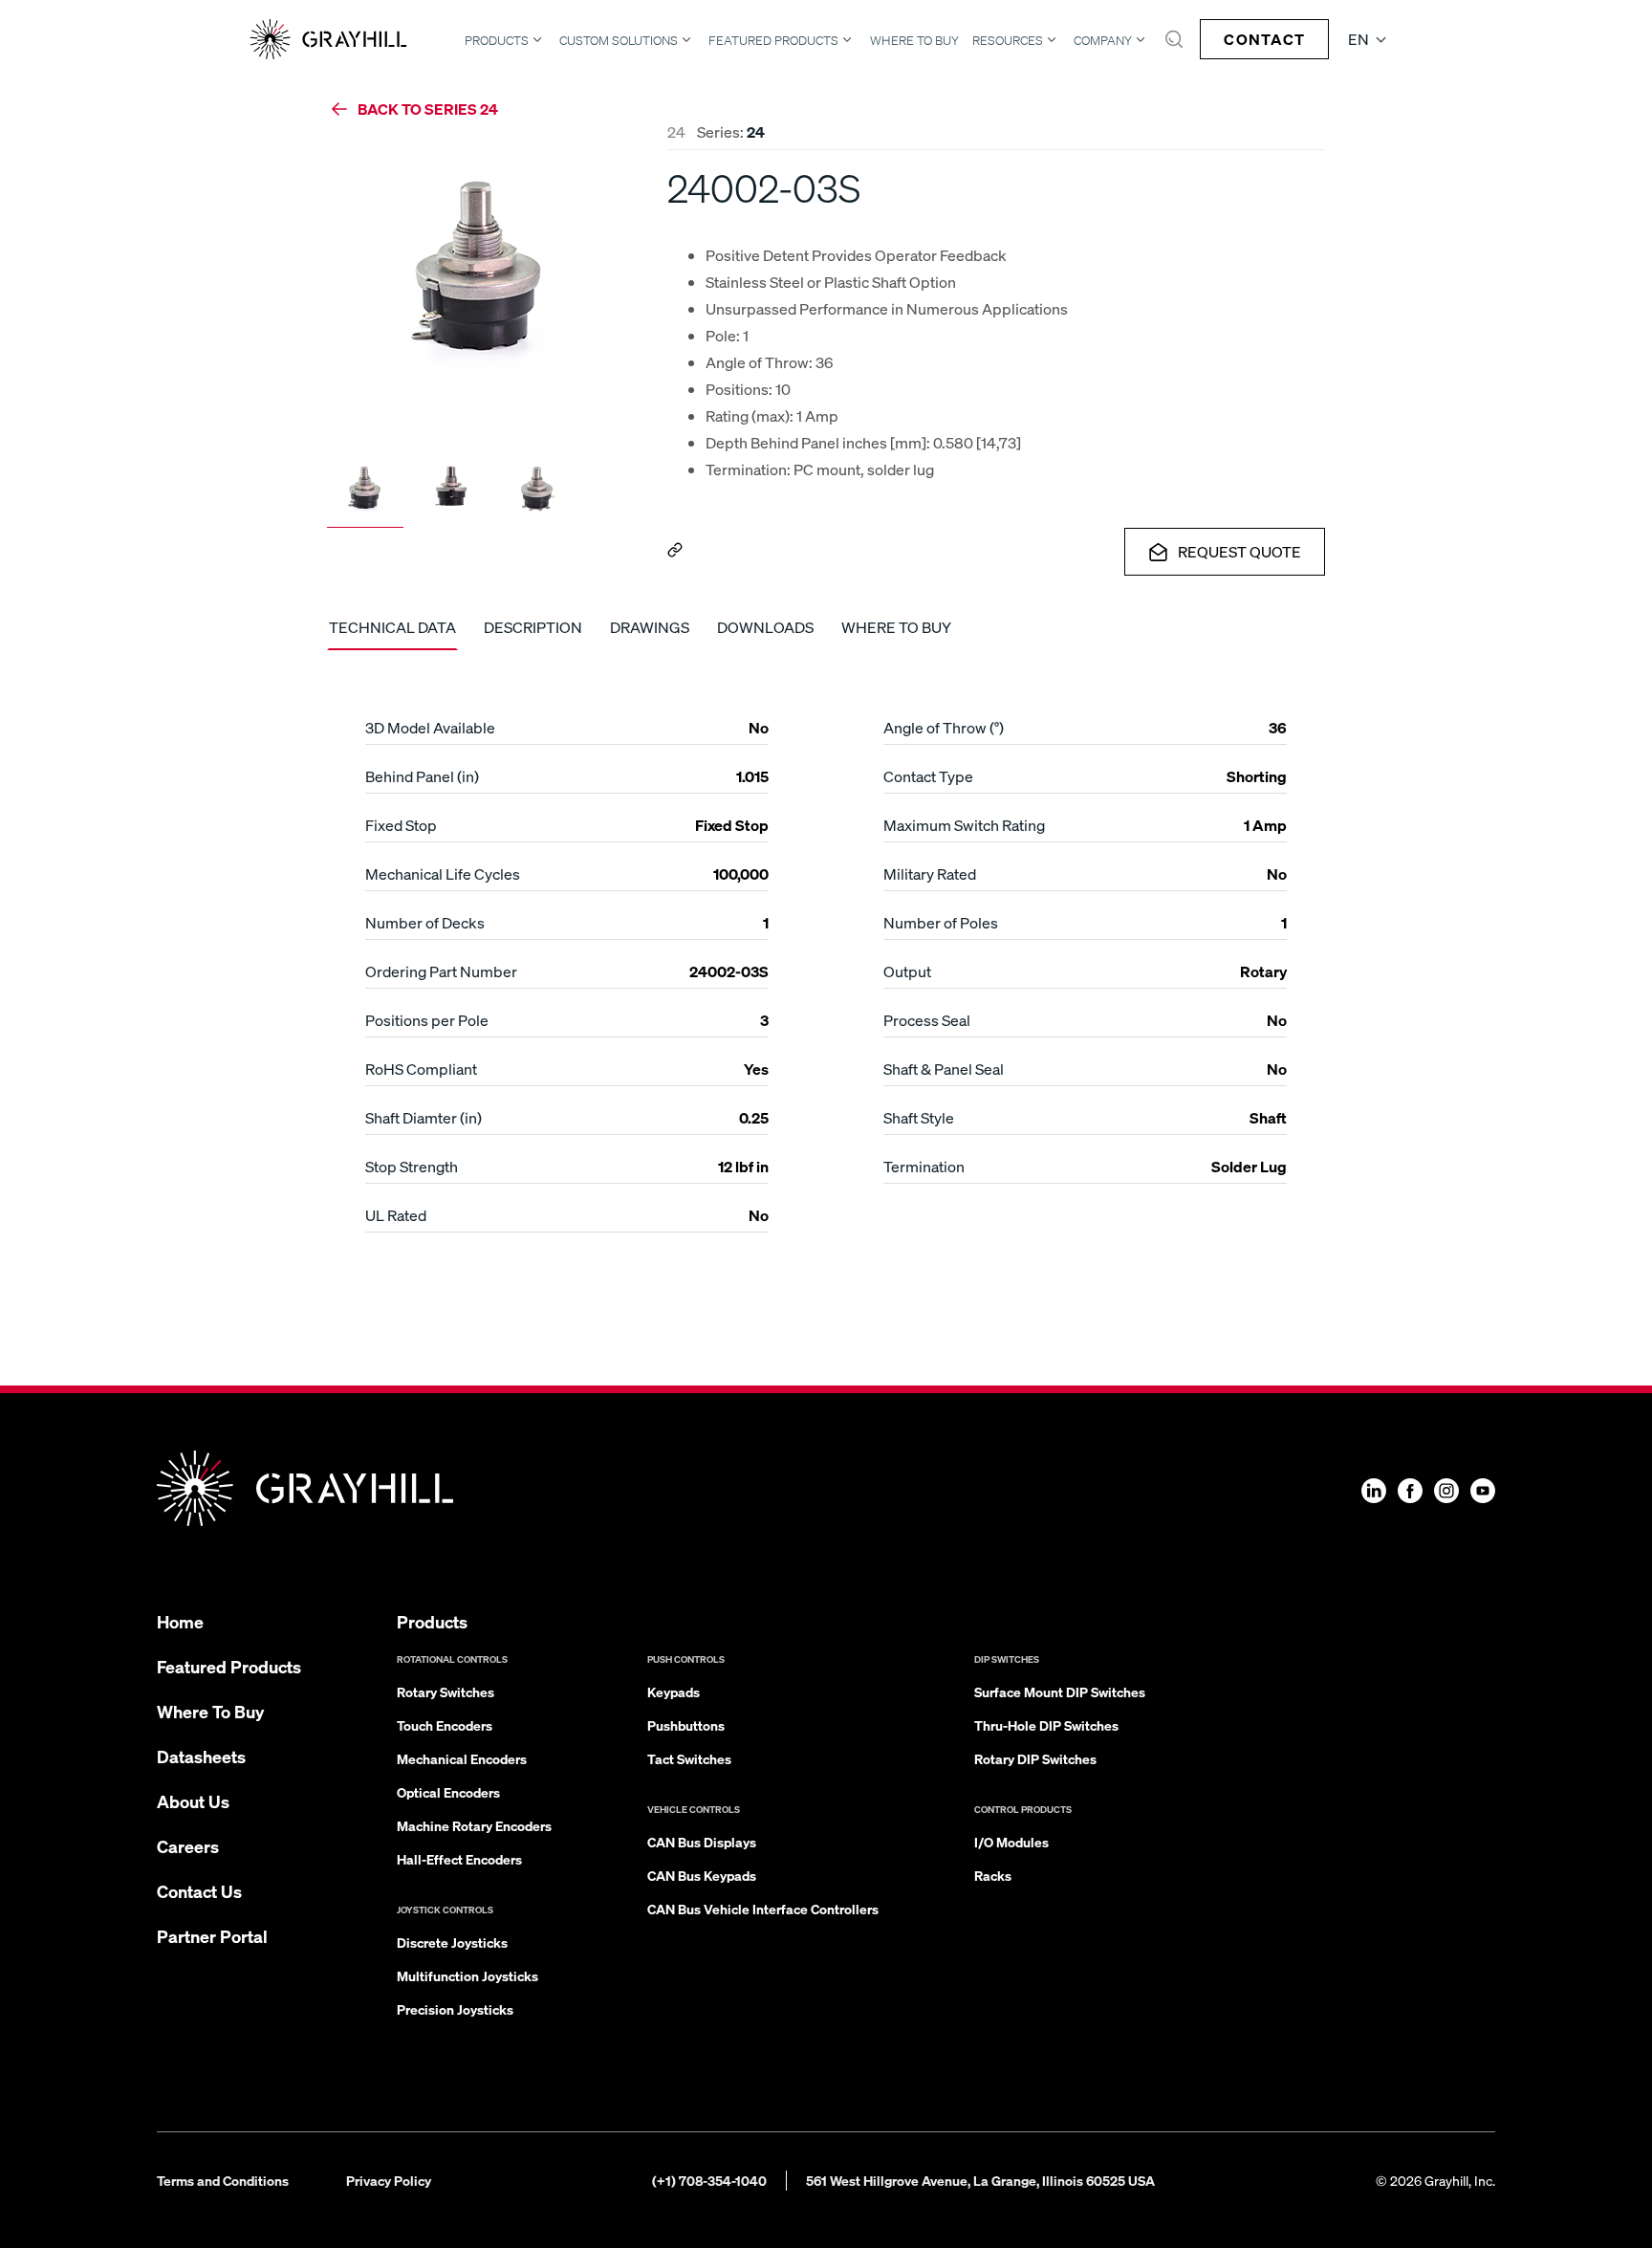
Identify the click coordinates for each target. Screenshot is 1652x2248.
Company (1103, 40)
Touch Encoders (445, 1725)
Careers (188, 1846)
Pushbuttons (686, 1725)
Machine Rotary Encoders (474, 1825)
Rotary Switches (446, 1691)
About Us (193, 1801)
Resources (1008, 40)
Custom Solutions (619, 40)
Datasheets (201, 1756)
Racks (993, 1875)
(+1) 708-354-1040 (709, 2180)
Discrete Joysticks (452, 1942)
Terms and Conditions (223, 2180)
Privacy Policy (389, 2180)
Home (180, 1621)
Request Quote (1239, 551)
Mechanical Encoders (462, 1758)
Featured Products (773, 40)
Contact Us (199, 1891)
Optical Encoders (448, 1792)
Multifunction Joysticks (467, 1975)
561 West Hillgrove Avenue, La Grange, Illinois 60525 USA (980, 2180)
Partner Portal (212, 1936)
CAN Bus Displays (702, 1842)
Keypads (674, 1691)
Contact (1264, 39)
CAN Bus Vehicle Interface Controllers (763, 1909)
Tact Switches (689, 1758)
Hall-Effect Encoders (459, 1859)
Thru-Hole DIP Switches (1046, 1725)
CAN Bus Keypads (702, 1875)
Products (497, 40)
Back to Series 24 (428, 109)
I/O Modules (1011, 1842)
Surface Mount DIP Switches (1060, 1691)
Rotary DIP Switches (1035, 1758)
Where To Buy (914, 41)
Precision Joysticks (455, 2009)
